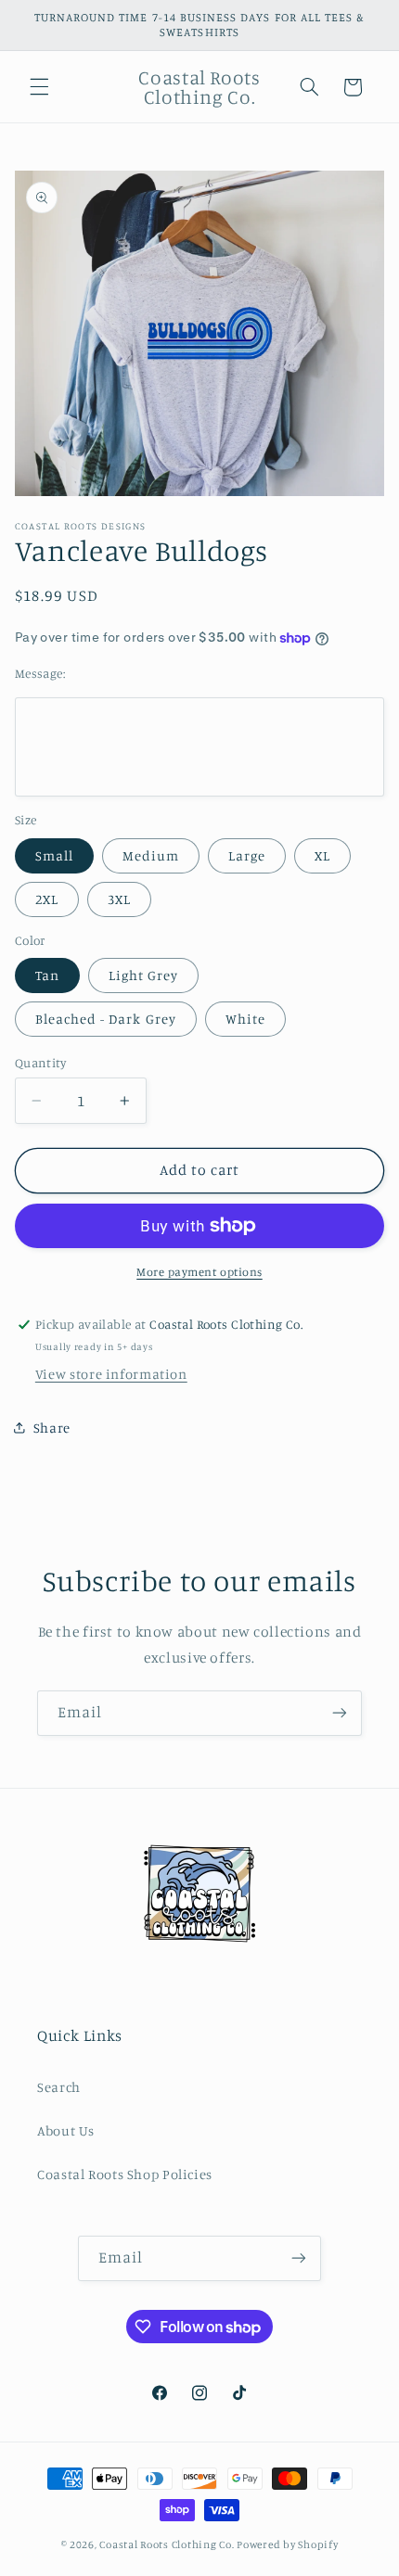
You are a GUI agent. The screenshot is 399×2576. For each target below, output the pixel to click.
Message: (40, 673)
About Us (66, 2130)
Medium (151, 855)
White (245, 1019)
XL (322, 855)
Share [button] (52, 1428)
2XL (47, 899)
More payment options (199, 1272)
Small (54, 855)
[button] (39, 87)
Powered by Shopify (287, 2544)
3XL (119, 899)
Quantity (40, 1063)
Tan (47, 975)
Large (247, 855)
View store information (111, 1374)
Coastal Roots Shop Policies (125, 2174)
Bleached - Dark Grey (106, 1019)
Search (59, 2087)
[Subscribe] (340, 1713)
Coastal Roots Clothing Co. (167, 2544)
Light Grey (144, 975)
